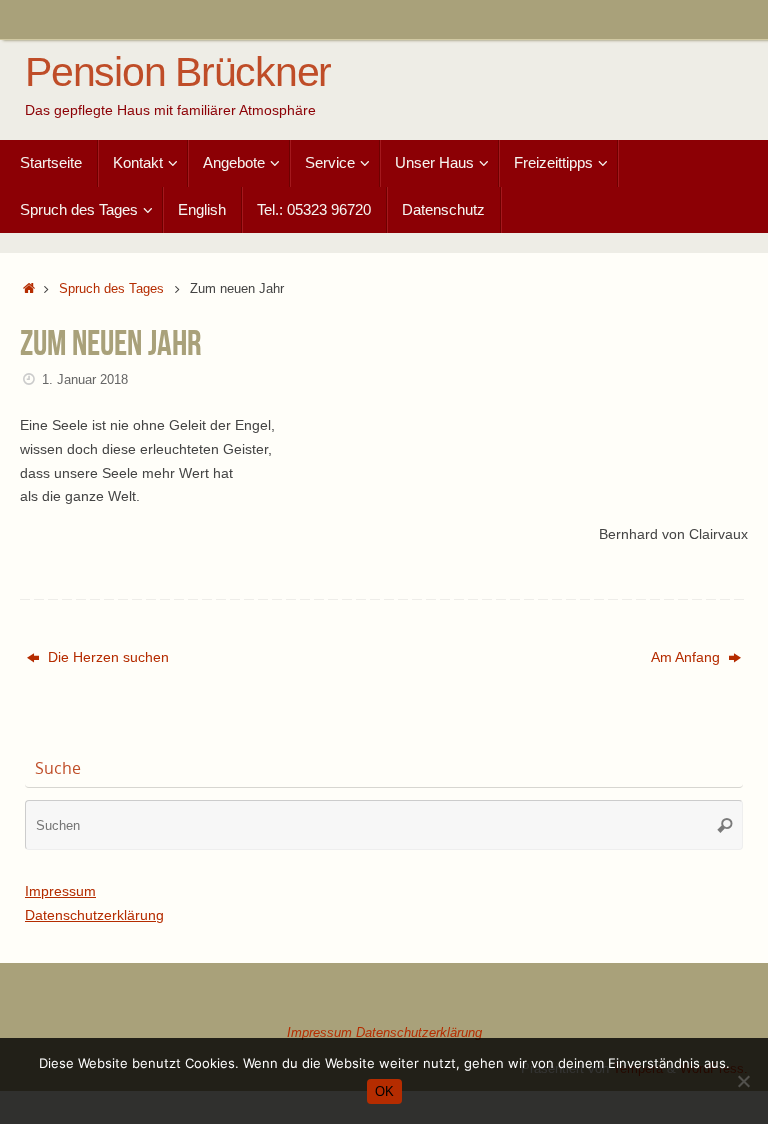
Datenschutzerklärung (94, 915)
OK (384, 1091)
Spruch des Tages (111, 289)
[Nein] (743, 1081)
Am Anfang (687, 657)
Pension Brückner (178, 72)
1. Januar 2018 (85, 380)
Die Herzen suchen (106, 657)
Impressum (60, 891)
